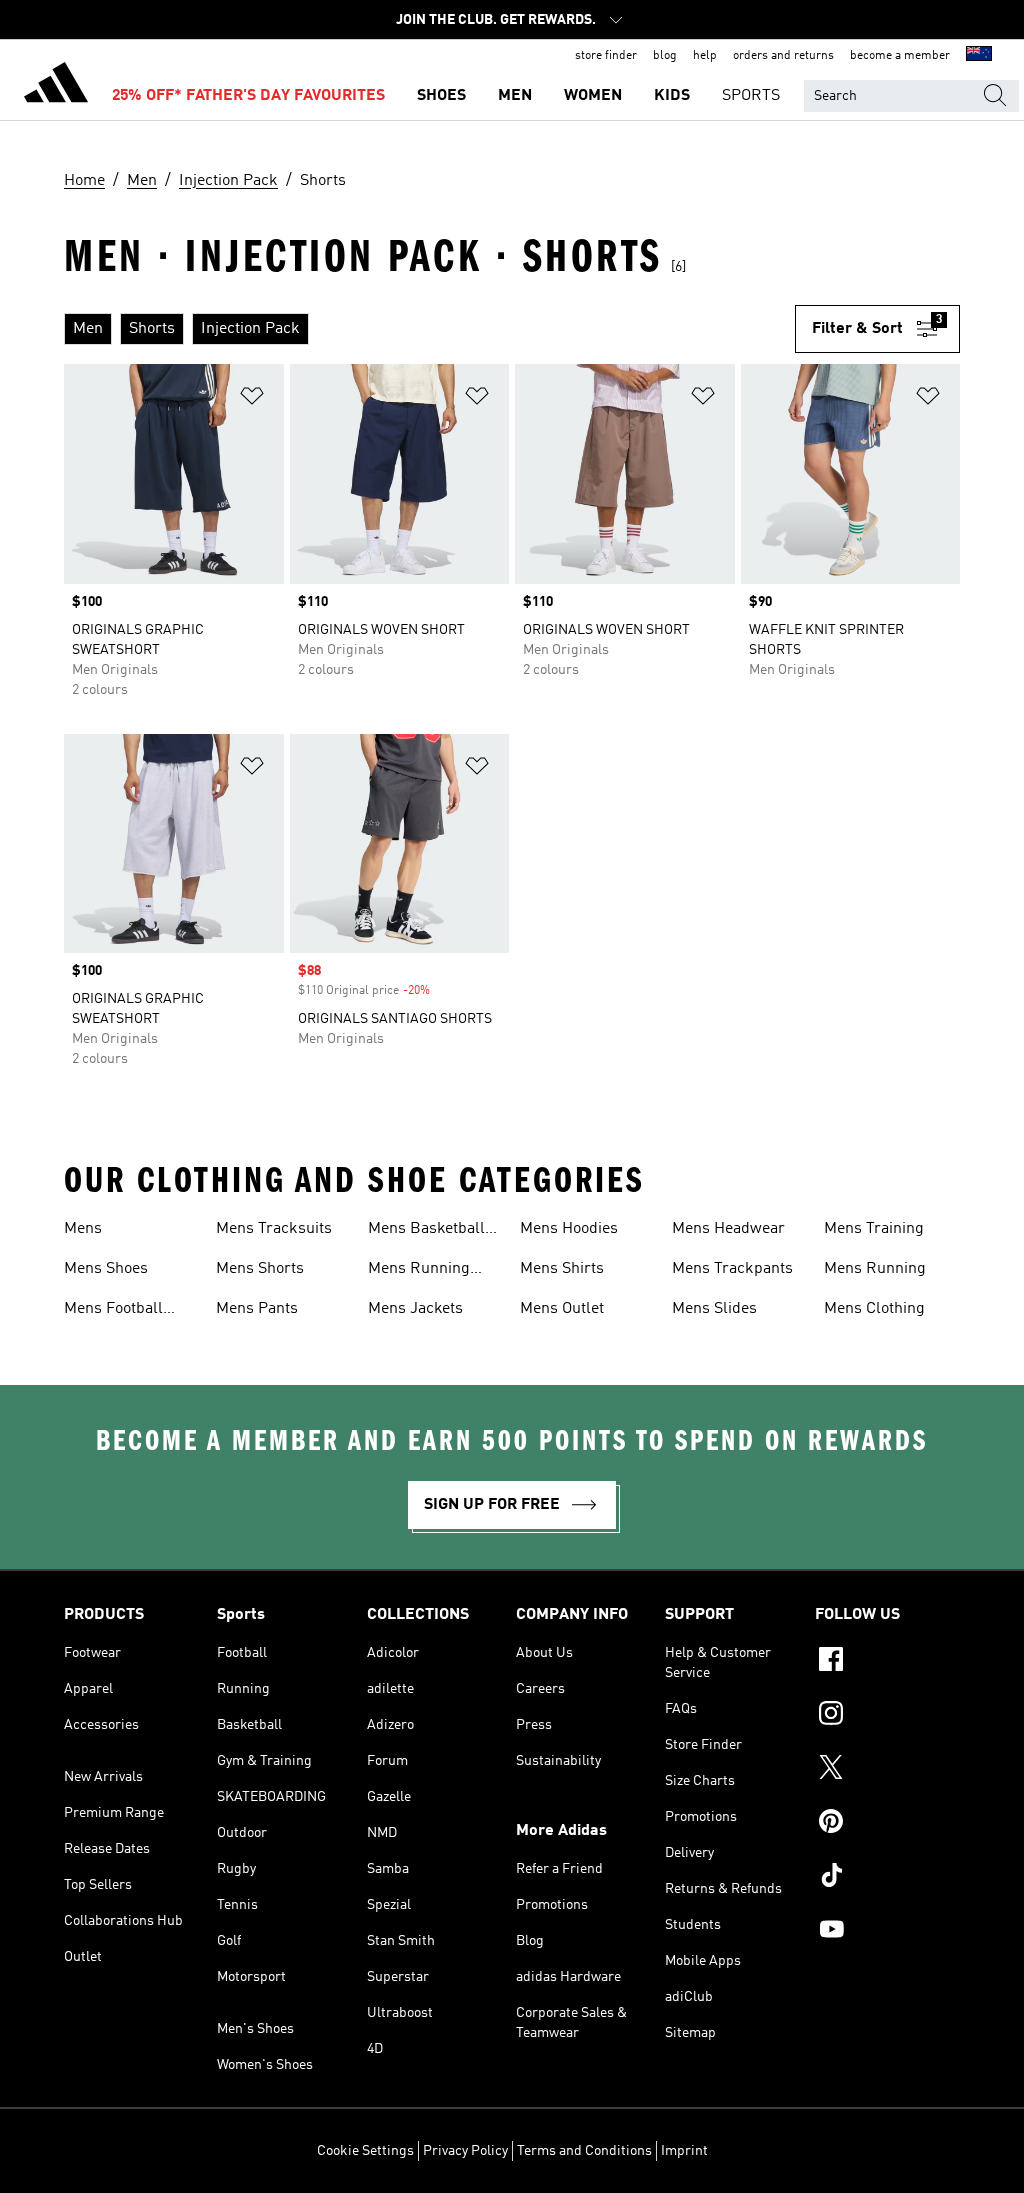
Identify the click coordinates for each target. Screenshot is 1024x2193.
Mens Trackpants (732, 1269)
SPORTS (751, 96)
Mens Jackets (415, 1309)
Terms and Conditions (584, 2151)
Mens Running (875, 1269)
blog (665, 56)
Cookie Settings (365, 2151)
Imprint (684, 2151)
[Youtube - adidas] (887, 1932)
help (705, 56)
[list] (429, 329)
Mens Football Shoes (113, 1311)
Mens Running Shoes (419, 1271)
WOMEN (593, 96)
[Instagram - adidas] (887, 1716)
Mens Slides (714, 1309)
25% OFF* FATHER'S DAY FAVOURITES (248, 96)
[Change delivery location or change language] (979, 56)
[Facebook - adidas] (887, 1662)
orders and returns (783, 56)
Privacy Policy (465, 2151)
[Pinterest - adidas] (887, 1824)
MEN (515, 96)
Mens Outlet (562, 1309)
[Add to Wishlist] (252, 399)
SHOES (441, 96)
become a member (900, 56)
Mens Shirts (562, 1269)
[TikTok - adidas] (887, 1878)
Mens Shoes (106, 1269)
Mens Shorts (260, 1269)
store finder (606, 56)
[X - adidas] (887, 1770)
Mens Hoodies (569, 1229)
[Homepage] (56, 86)
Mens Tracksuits (274, 1229)
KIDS (672, 96)
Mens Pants (257, 1309)
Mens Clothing (874, 1309)
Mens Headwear (728, 1229)
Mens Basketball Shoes (426, 1231)
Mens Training (874, 1229)
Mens (83, 1229)
